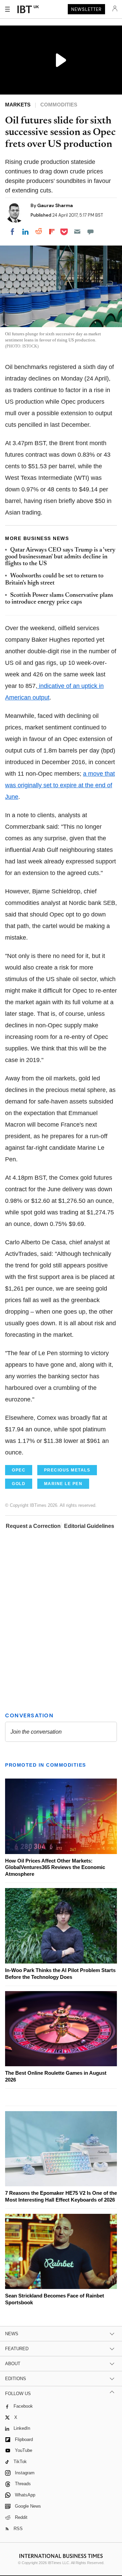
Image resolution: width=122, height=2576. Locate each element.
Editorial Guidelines (89, 1526)
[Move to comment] (90, 232)
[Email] (77, 232)
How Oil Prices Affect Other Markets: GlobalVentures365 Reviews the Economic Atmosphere (55, 1867)
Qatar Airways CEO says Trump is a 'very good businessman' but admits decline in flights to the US (60, 557)
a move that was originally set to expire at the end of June (60, 785)
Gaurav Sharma (55, 205)
